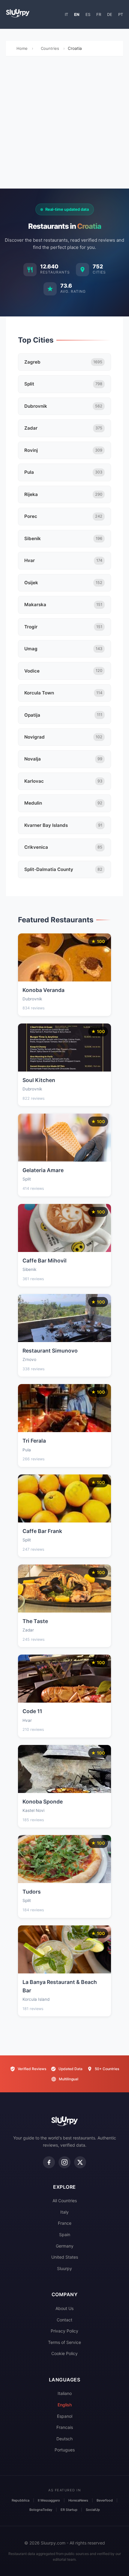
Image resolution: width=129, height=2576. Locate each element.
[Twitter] (80, 2162)
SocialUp (93, 2510)
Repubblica (21, 2500)
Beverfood (105, 2500)
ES (88, 14)
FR (99, 14)
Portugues (65, 2450)
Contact (64, 2320)
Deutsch (64, 2439)
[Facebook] (49, 2162)
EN (77, 14)
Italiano (65, 2393)
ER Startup (69, 2510)
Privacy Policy (64, 2331)
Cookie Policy (64, 2353)
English (65, 2405)
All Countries (65, 2201)
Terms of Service (64, 2342)
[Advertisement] (64, 124)
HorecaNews (78, 2500)
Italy (64, 2212)
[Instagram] (64, 2162)
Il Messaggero (49, 2500)
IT (66, 14)
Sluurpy (64, 2268)
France (65, 2223)
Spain (65, 2234)
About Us (64, 2308)
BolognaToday (41, 2510)
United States (65, 2257)
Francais (65, 2427)
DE (110, 14)
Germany (65, 2246)
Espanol (65, 2416)
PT (121, 14)
